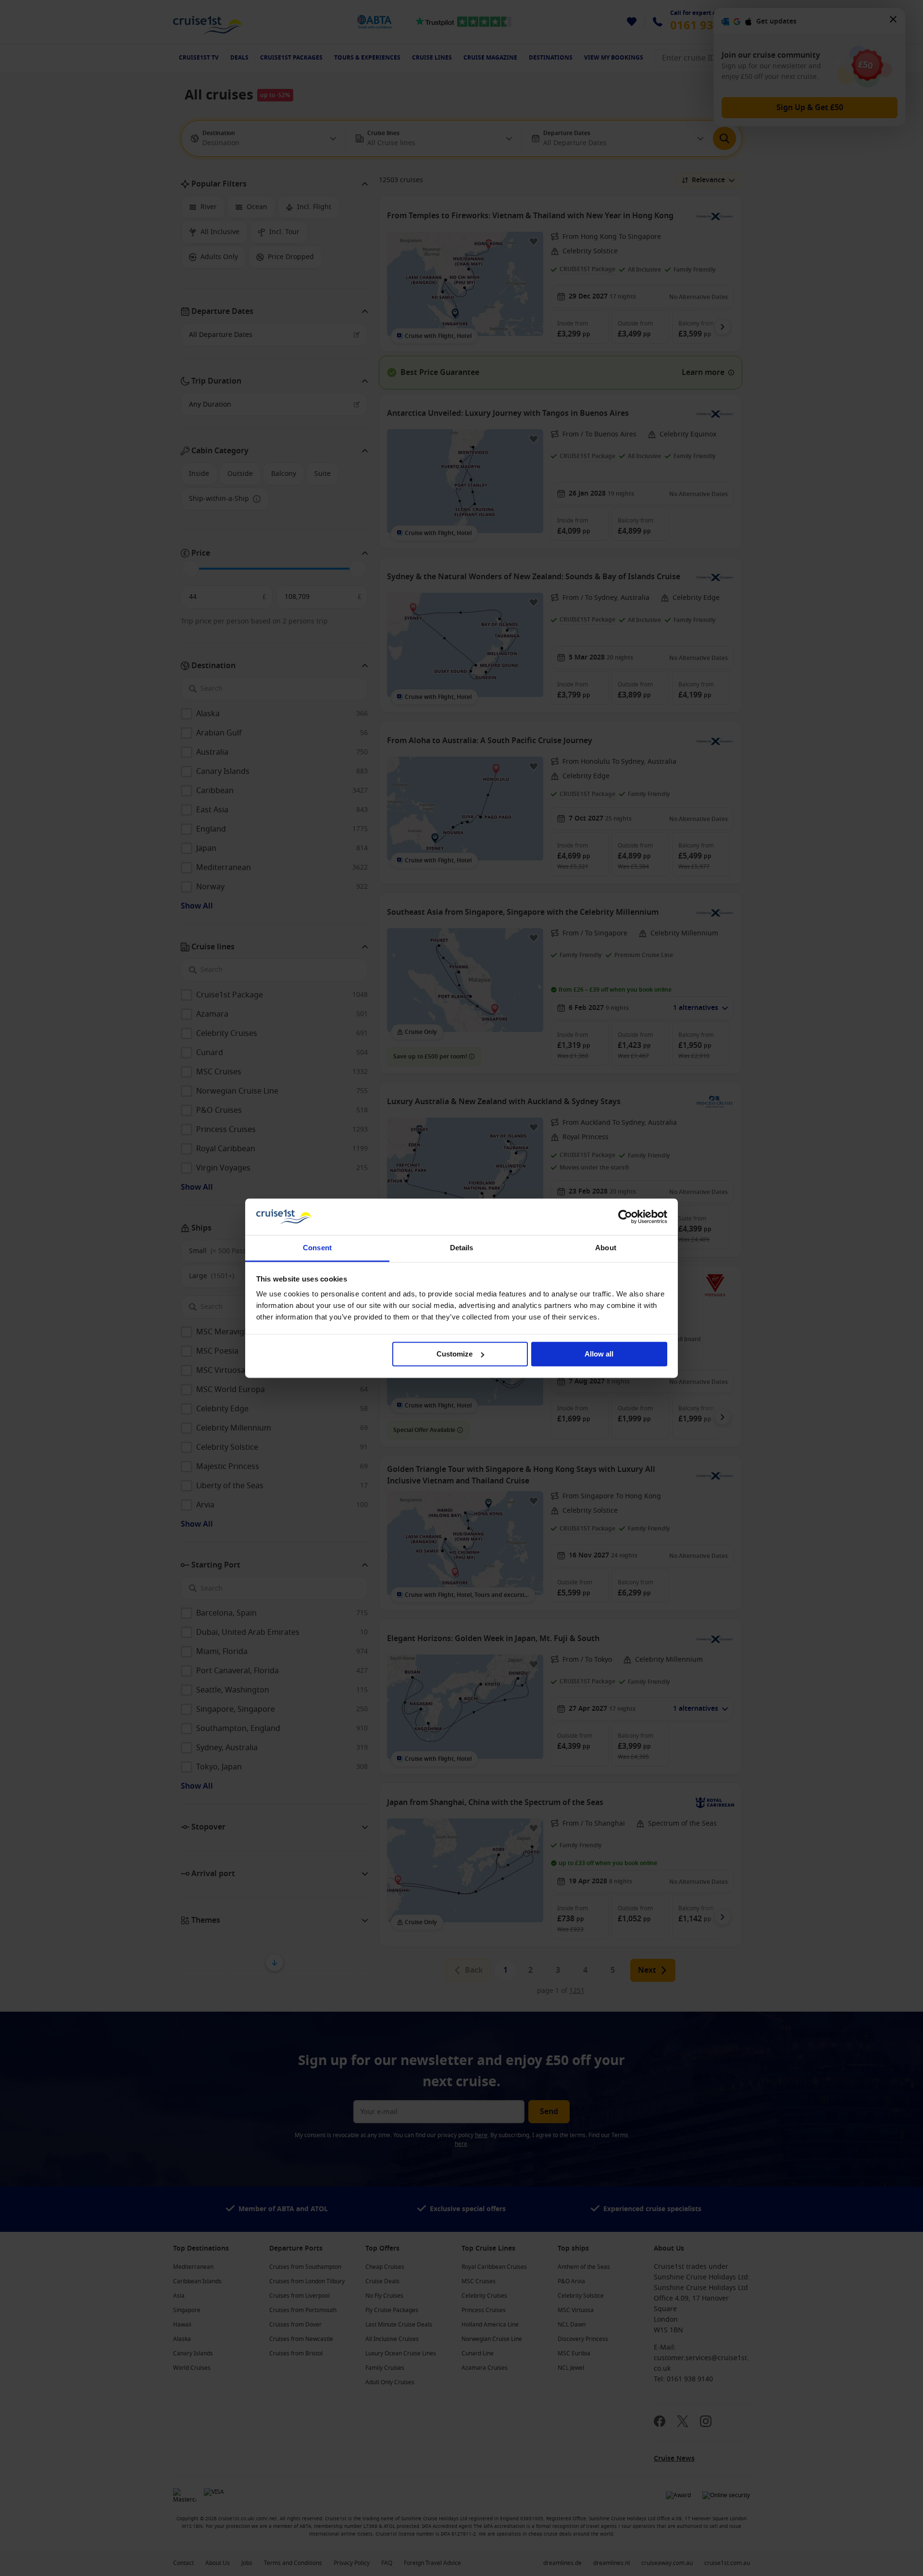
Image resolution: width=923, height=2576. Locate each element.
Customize (455, 1354)
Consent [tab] (317, 1248)
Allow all (599, 1354)
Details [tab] (462, 1248)
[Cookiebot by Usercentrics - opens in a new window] (625, 1217)
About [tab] (606, 1248)
